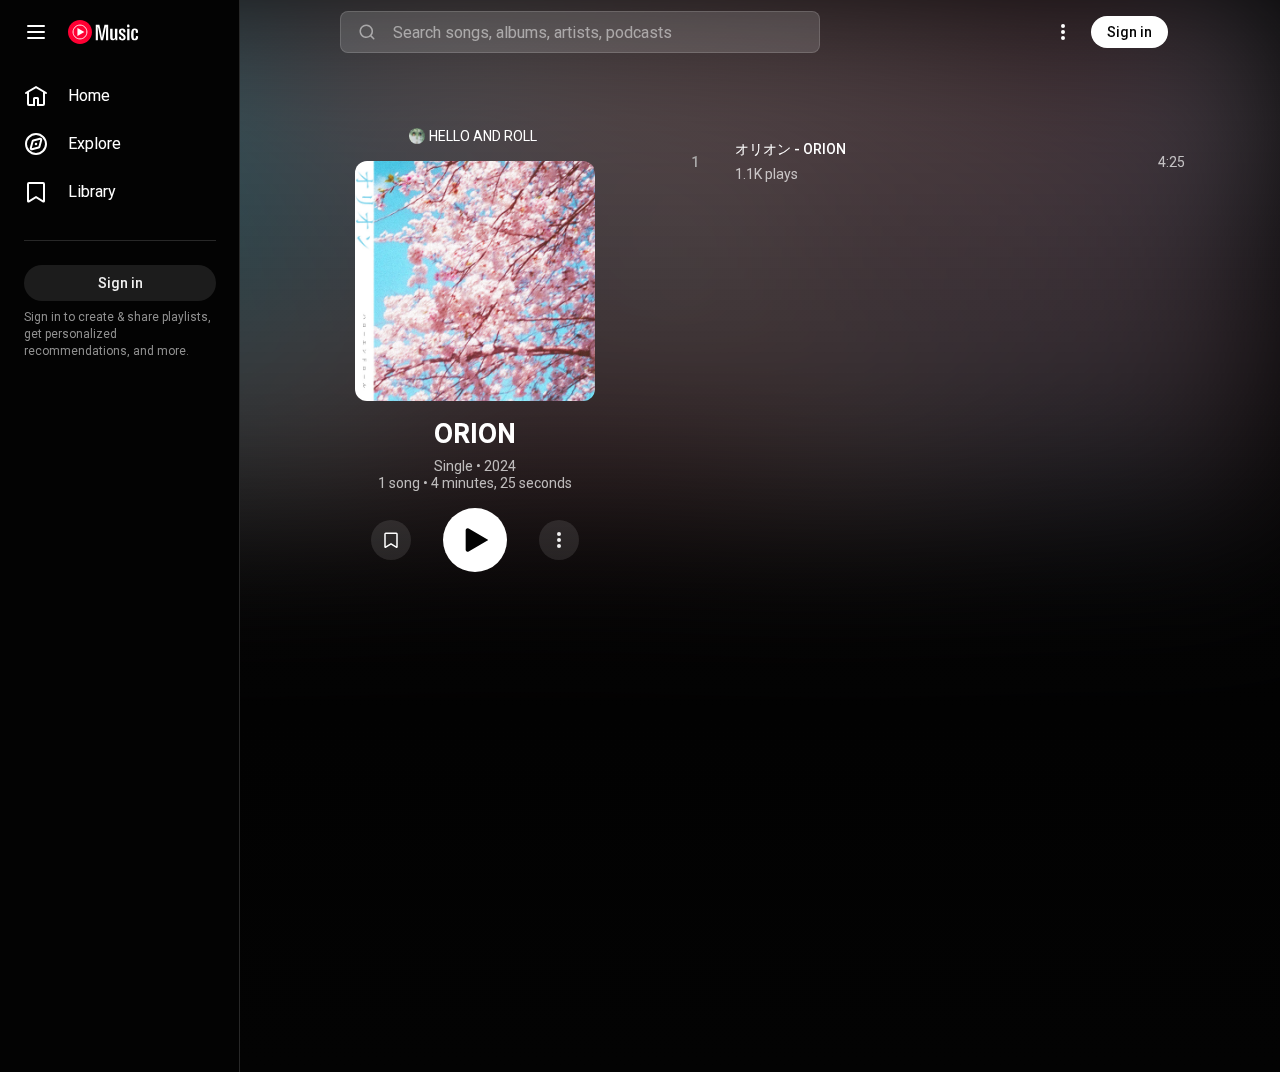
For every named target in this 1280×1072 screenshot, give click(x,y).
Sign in (1129, 32)
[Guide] (36, 32)
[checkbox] (1171, 162)
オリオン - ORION (790, 149)
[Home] (103, 32)
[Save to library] (391, 540)
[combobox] (606, 32)
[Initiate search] (367, 32)
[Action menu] (559, 540)
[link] (120, 96)
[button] (391, 540)
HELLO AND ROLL (483, 136)
